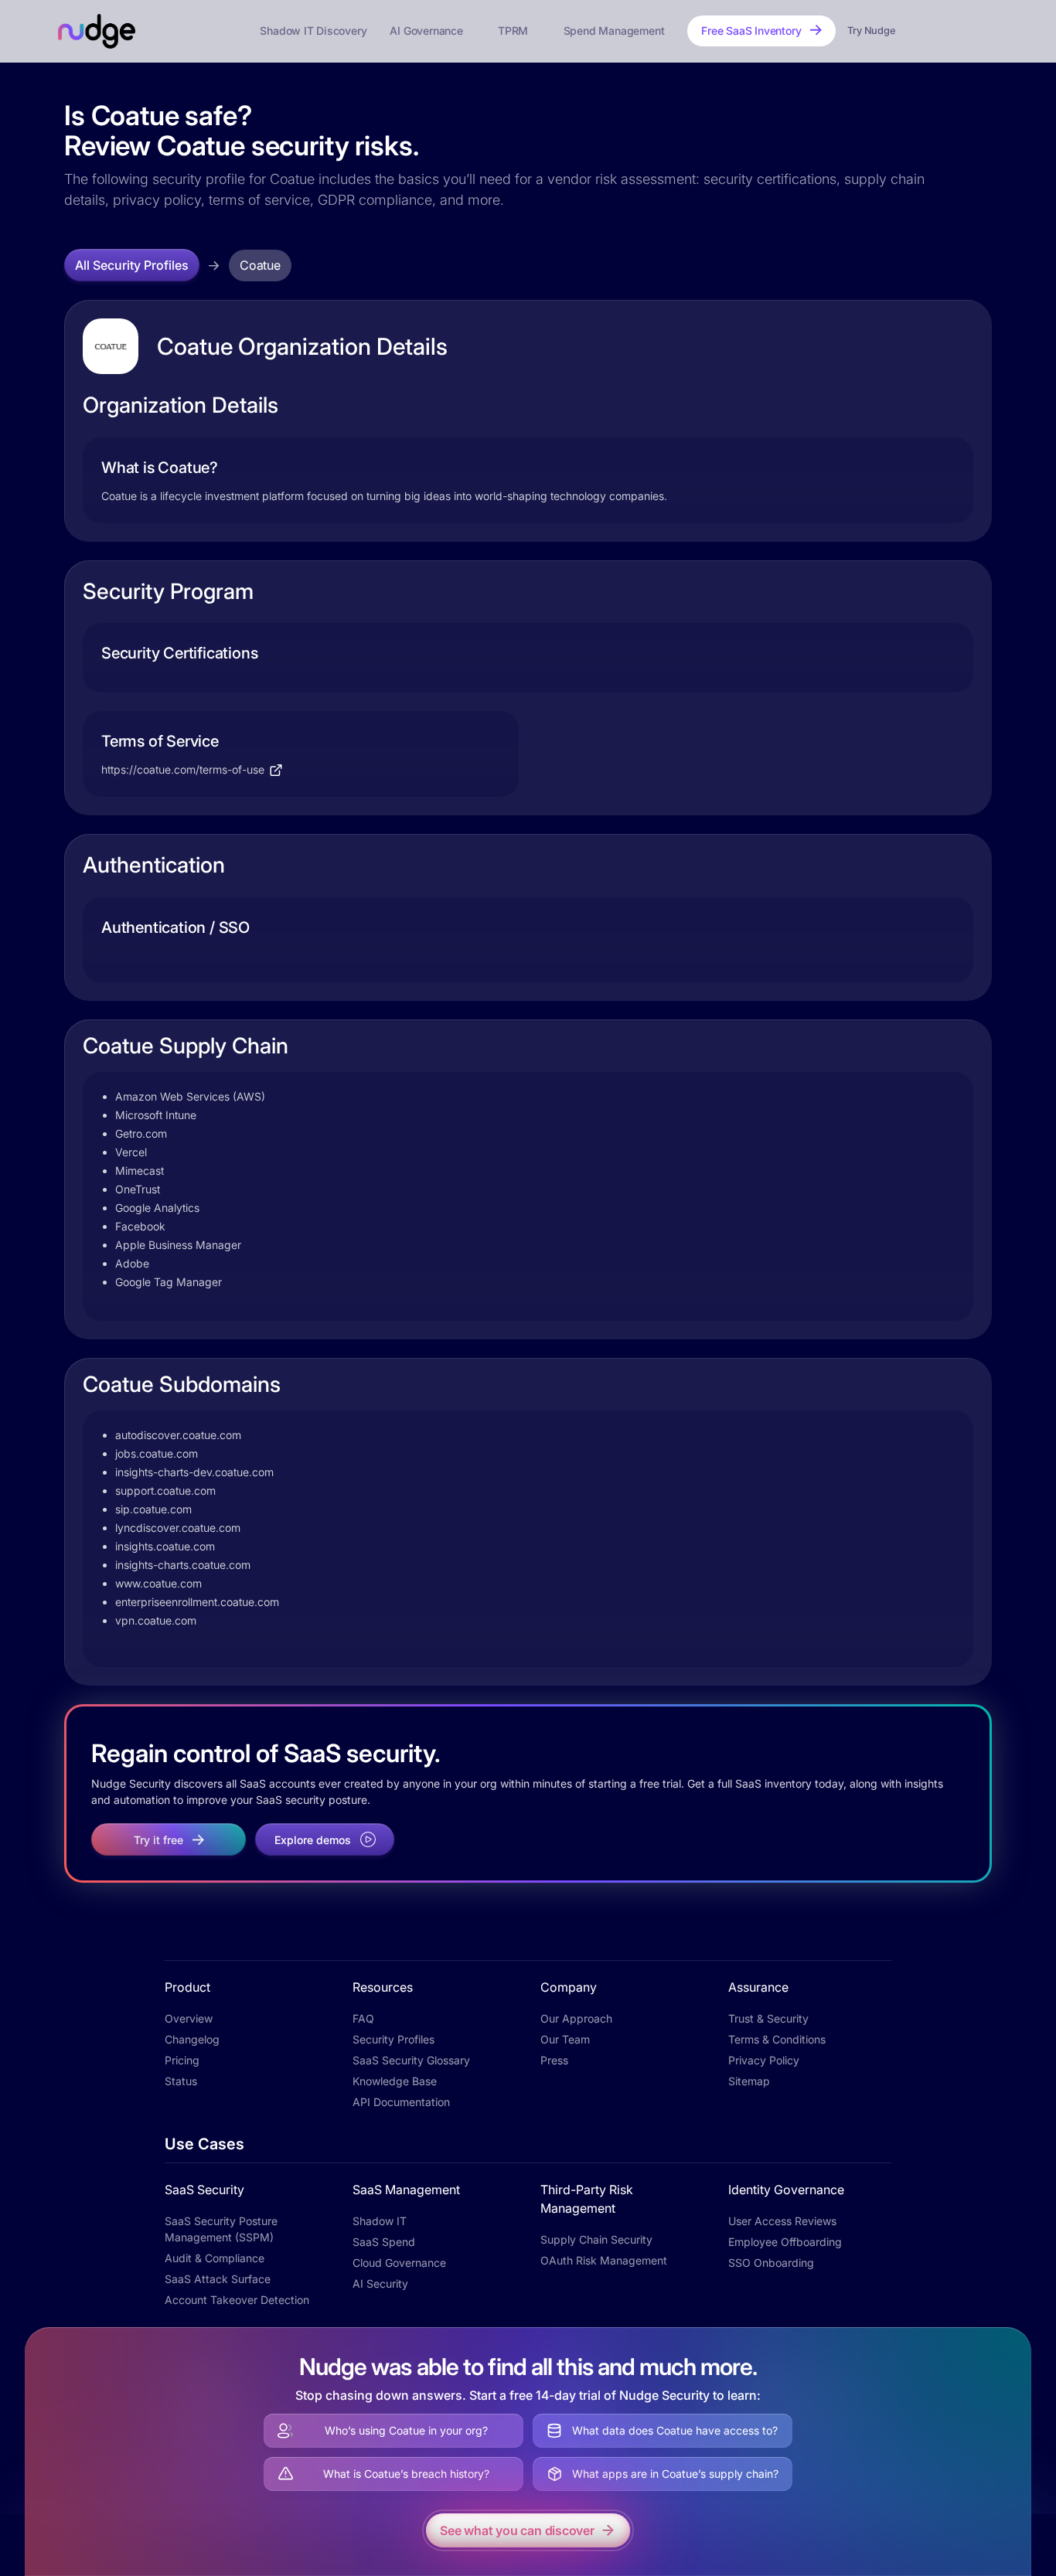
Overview (189, 2018)
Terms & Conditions (777, 2039)
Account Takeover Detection (237, 2300)
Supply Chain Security (596, 2239)
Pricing (182, 2060)
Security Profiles (393, 2039)
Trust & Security (768, 2018)
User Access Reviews (782, 2221)
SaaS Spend (384, 2242)
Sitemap (749, 2081)
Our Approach (576, 2018)
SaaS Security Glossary (411, 2060)
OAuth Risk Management (604, 2260)
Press (554, 2060)
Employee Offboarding (785, 2242)
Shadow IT (380, 2221)
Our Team (565, 2039)
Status (181, 2081)
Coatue (260, 265)
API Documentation (401, 2102)
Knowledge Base (395, 2081)
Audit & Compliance (215, 2258)
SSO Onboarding (771, 2263)
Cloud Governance (399, 2263)
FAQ (363, 2018)
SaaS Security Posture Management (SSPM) (221, 2229)
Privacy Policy (764, 2060)
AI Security (380, 2283)
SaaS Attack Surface (218, 2279)
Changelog (192, 2039)
